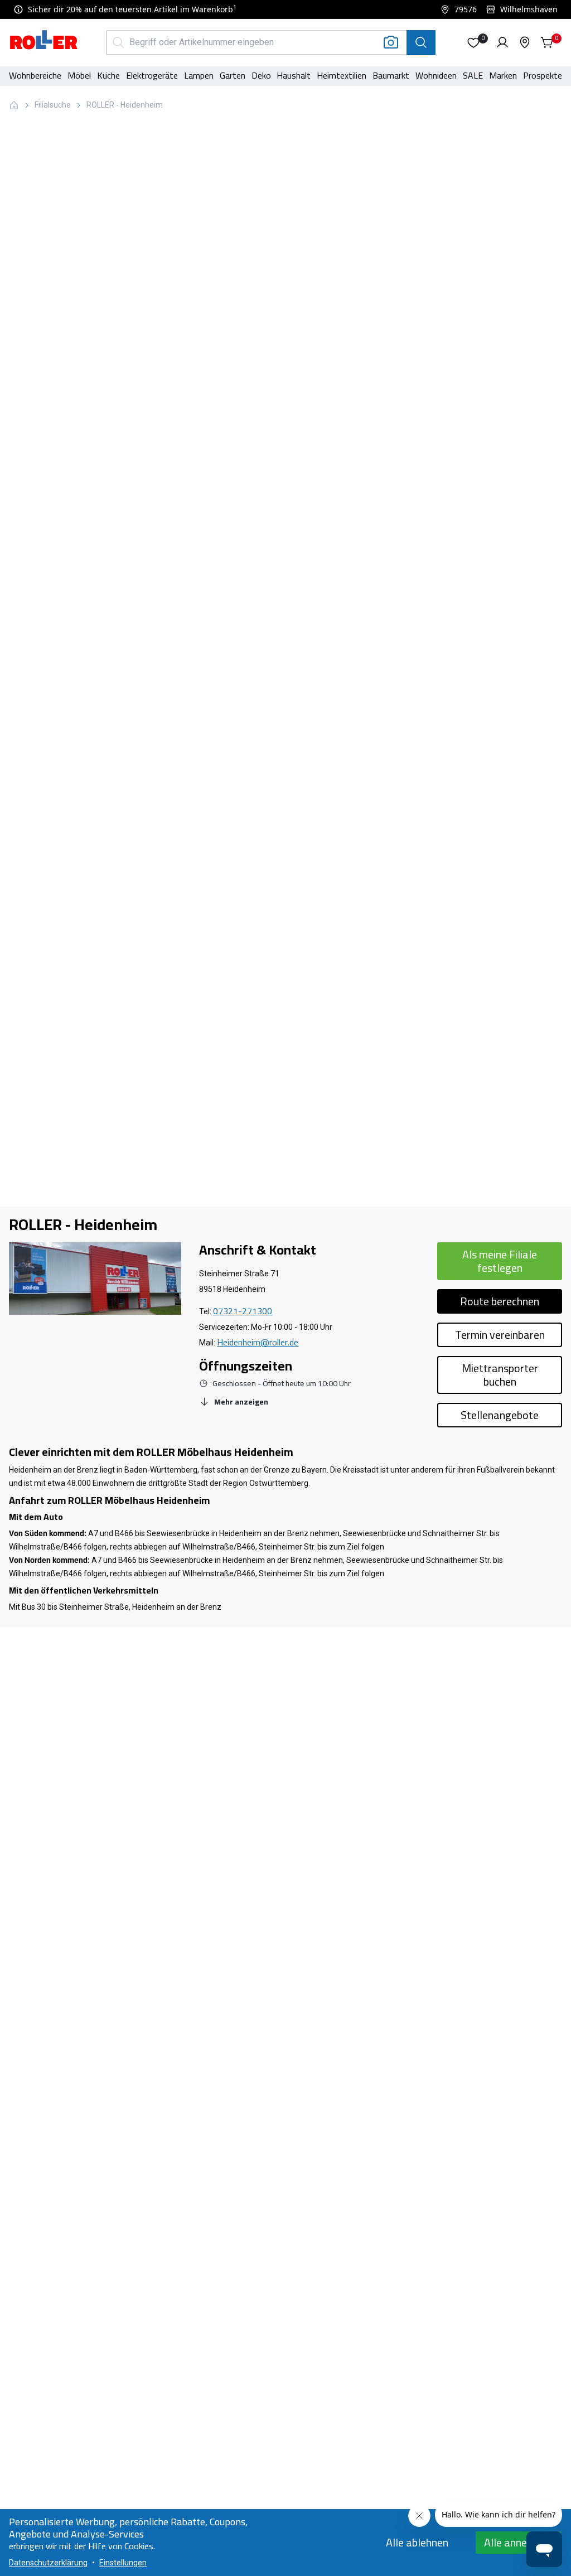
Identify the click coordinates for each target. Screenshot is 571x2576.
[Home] (44, 41)
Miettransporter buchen (500, 1375)
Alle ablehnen (417, 2542)
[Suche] (421, 43)
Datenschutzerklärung (48, 2563)
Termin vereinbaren (500, 1335)
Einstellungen (123, 2563)
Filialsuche (53, 105)
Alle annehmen (518, 2542)
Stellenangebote (500, 1415)
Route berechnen (500, 1301)
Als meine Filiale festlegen (500, 1261)
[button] (473, 42)
